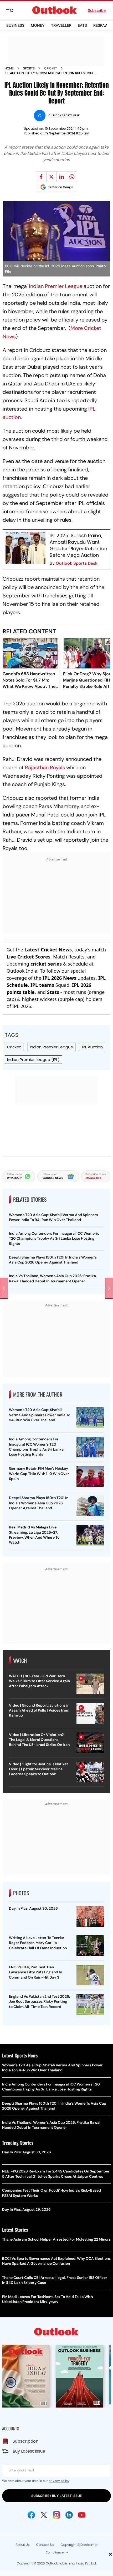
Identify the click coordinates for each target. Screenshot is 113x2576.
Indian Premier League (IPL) (33, 1060)
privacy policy (59, 2481)
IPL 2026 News (59, 978)
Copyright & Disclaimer (79, 2545)
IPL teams (42, 985)
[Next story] (109, 1288)
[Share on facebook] (41, 177)
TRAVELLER (61, 25)
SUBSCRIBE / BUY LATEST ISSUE (56, 2496)
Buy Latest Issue (29, 2451)
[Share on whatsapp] (72, 177)
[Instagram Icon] (56, 2515)
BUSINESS (15, 25)
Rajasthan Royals (45, 767)
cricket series (46, 964)
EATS (82, 25)
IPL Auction (92, 1047)
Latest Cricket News (48, 950)
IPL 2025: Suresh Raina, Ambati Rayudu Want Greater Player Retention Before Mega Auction (78, 545)
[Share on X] (52, 177)
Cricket (51, 68)
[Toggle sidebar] (14, 10)
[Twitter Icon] (44, 2515)
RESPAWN (102, 25)
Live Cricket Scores (29, 957)
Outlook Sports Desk (77, 563)
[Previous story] (4, 1288)
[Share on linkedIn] (62, 177)
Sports (29, 68)
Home (9, 68)
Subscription (25, 2441)
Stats (53, 992)
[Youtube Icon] (82, 2515)
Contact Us (45, 2545)
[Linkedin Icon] (69, 2515)
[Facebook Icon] (31, 2515)
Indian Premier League (56, 286)
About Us (23, 2545)
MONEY (38, 25)
